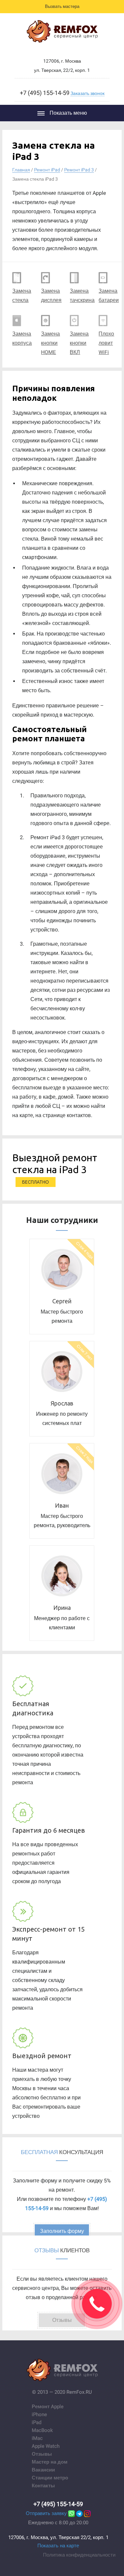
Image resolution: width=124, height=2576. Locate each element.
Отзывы (42, 2454)
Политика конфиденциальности (79, 2555)
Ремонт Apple (48, 2407)
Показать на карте (58, 2546)
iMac (37, 2438)
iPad (37, 2422)
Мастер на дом (50, 2462)
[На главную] (62, 33)
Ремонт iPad (47, 170)
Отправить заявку (46, 2513)
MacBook (42, 2430)
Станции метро (50, 2478)
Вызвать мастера (62, 6)
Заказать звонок (87, 93)
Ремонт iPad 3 (79, 170)
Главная (21, 170)
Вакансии (43, 2470)
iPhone (39, 2414)
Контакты (43, 2486)
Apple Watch (46, 2446)
